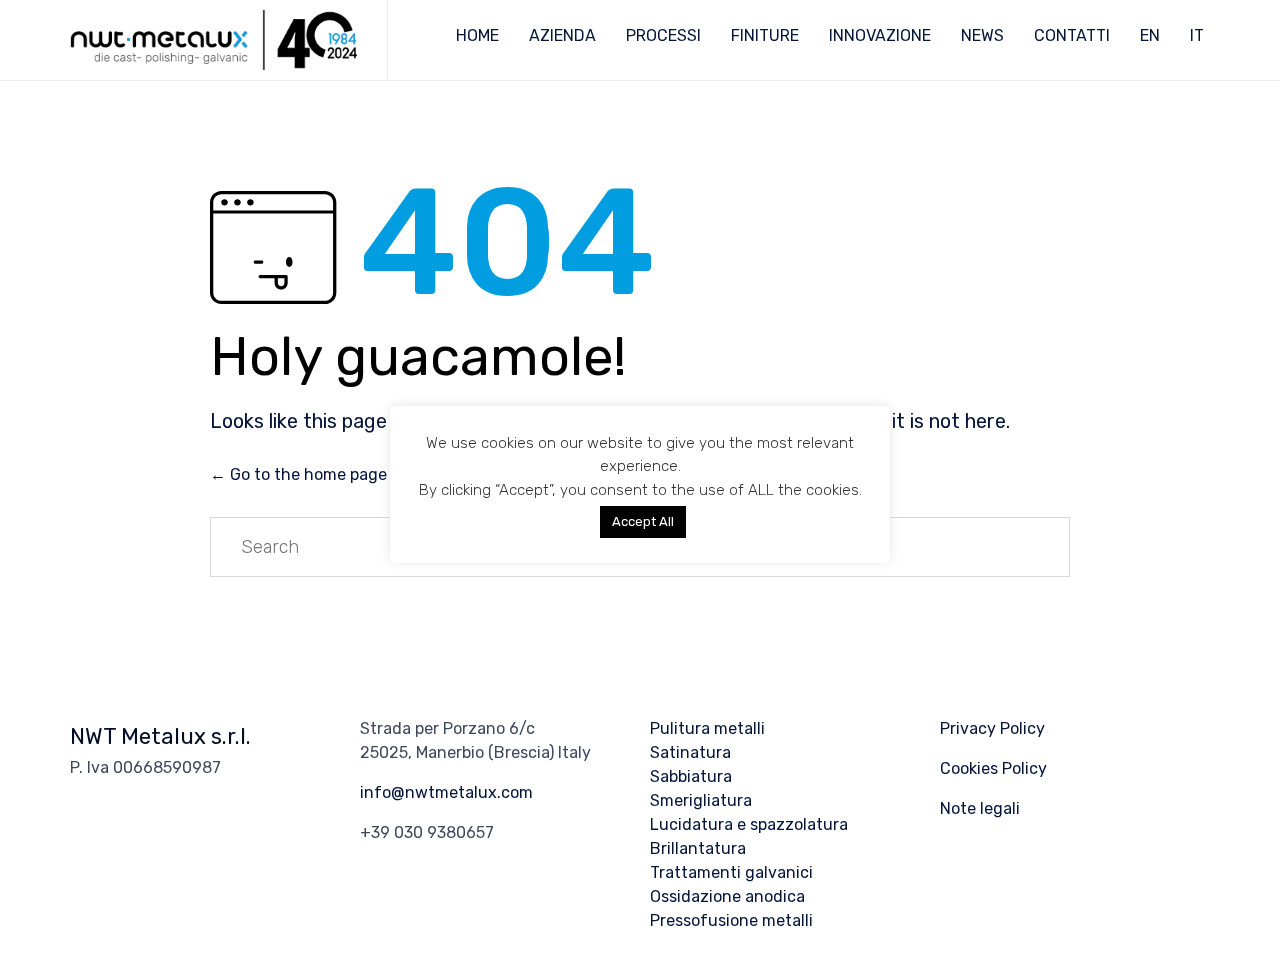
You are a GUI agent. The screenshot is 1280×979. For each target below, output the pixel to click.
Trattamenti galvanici (731, 872)
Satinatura (690, 752)
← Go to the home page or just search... (358, 474)
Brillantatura (698, 848)
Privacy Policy (992, 728)
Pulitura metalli (707, 728)
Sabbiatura (691, 776)
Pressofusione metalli (731, 920)
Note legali (980, 808)
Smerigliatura (701, 800)
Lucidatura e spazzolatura (749, 824)
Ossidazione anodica (727, 896)
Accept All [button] (643, 521)
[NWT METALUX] (213, 40)
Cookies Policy (993, 768)
